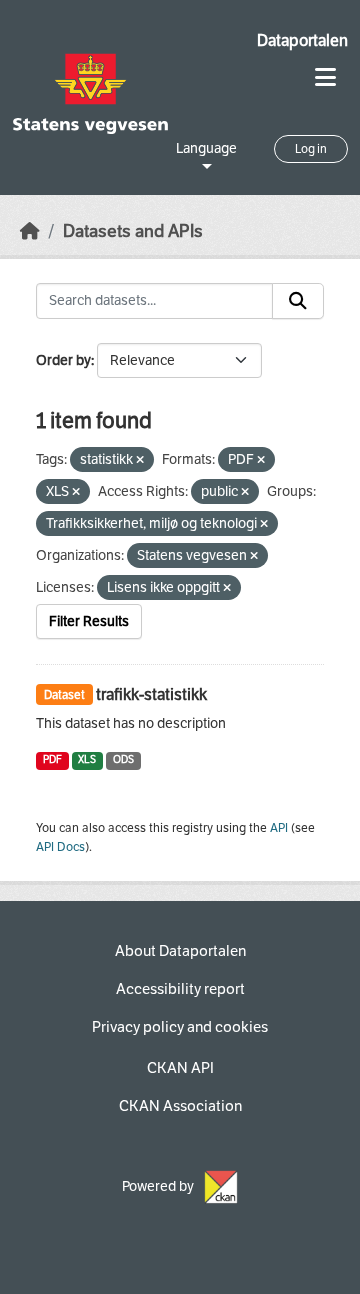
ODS (123, 759)
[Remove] (140, 460)
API (279, 828)
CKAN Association (180, 1106)
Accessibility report (180, 989)
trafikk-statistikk (151, 694)
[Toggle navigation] (325, 77)
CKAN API (180, 1068)
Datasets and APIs (133, 231)
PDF (52, 759)
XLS (87, 759)
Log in (311, 149)
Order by (63, 360)
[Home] (30, 231)
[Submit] (298, 301)
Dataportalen (302, 40)
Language (206, 148)
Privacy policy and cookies (180, 1027)
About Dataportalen (180, 951)
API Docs (60, 847)
